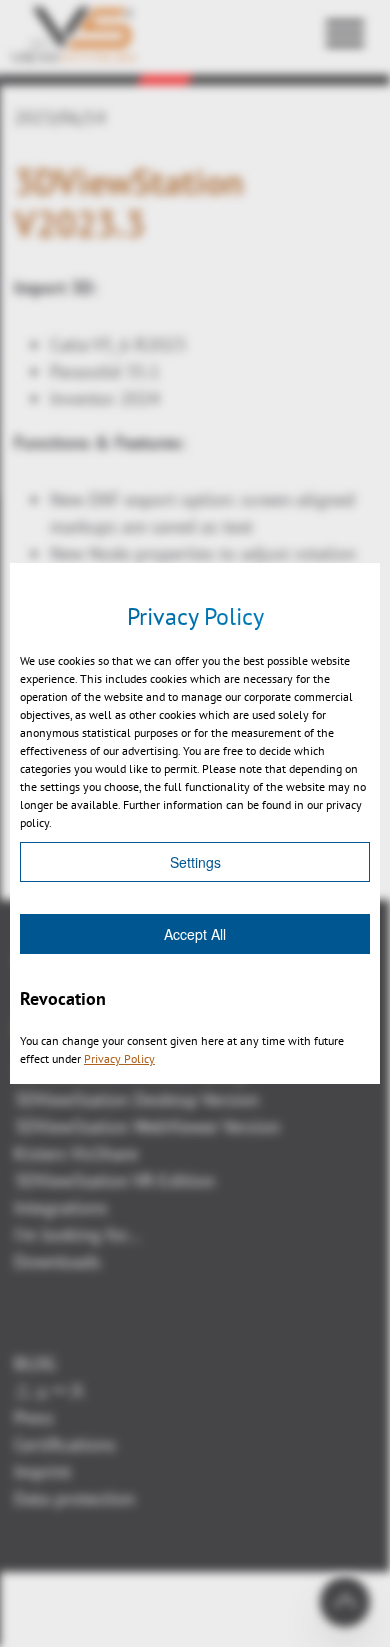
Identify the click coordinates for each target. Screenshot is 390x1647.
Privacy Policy (119, 1058)
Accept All (195, 934)
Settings (195, 862)
